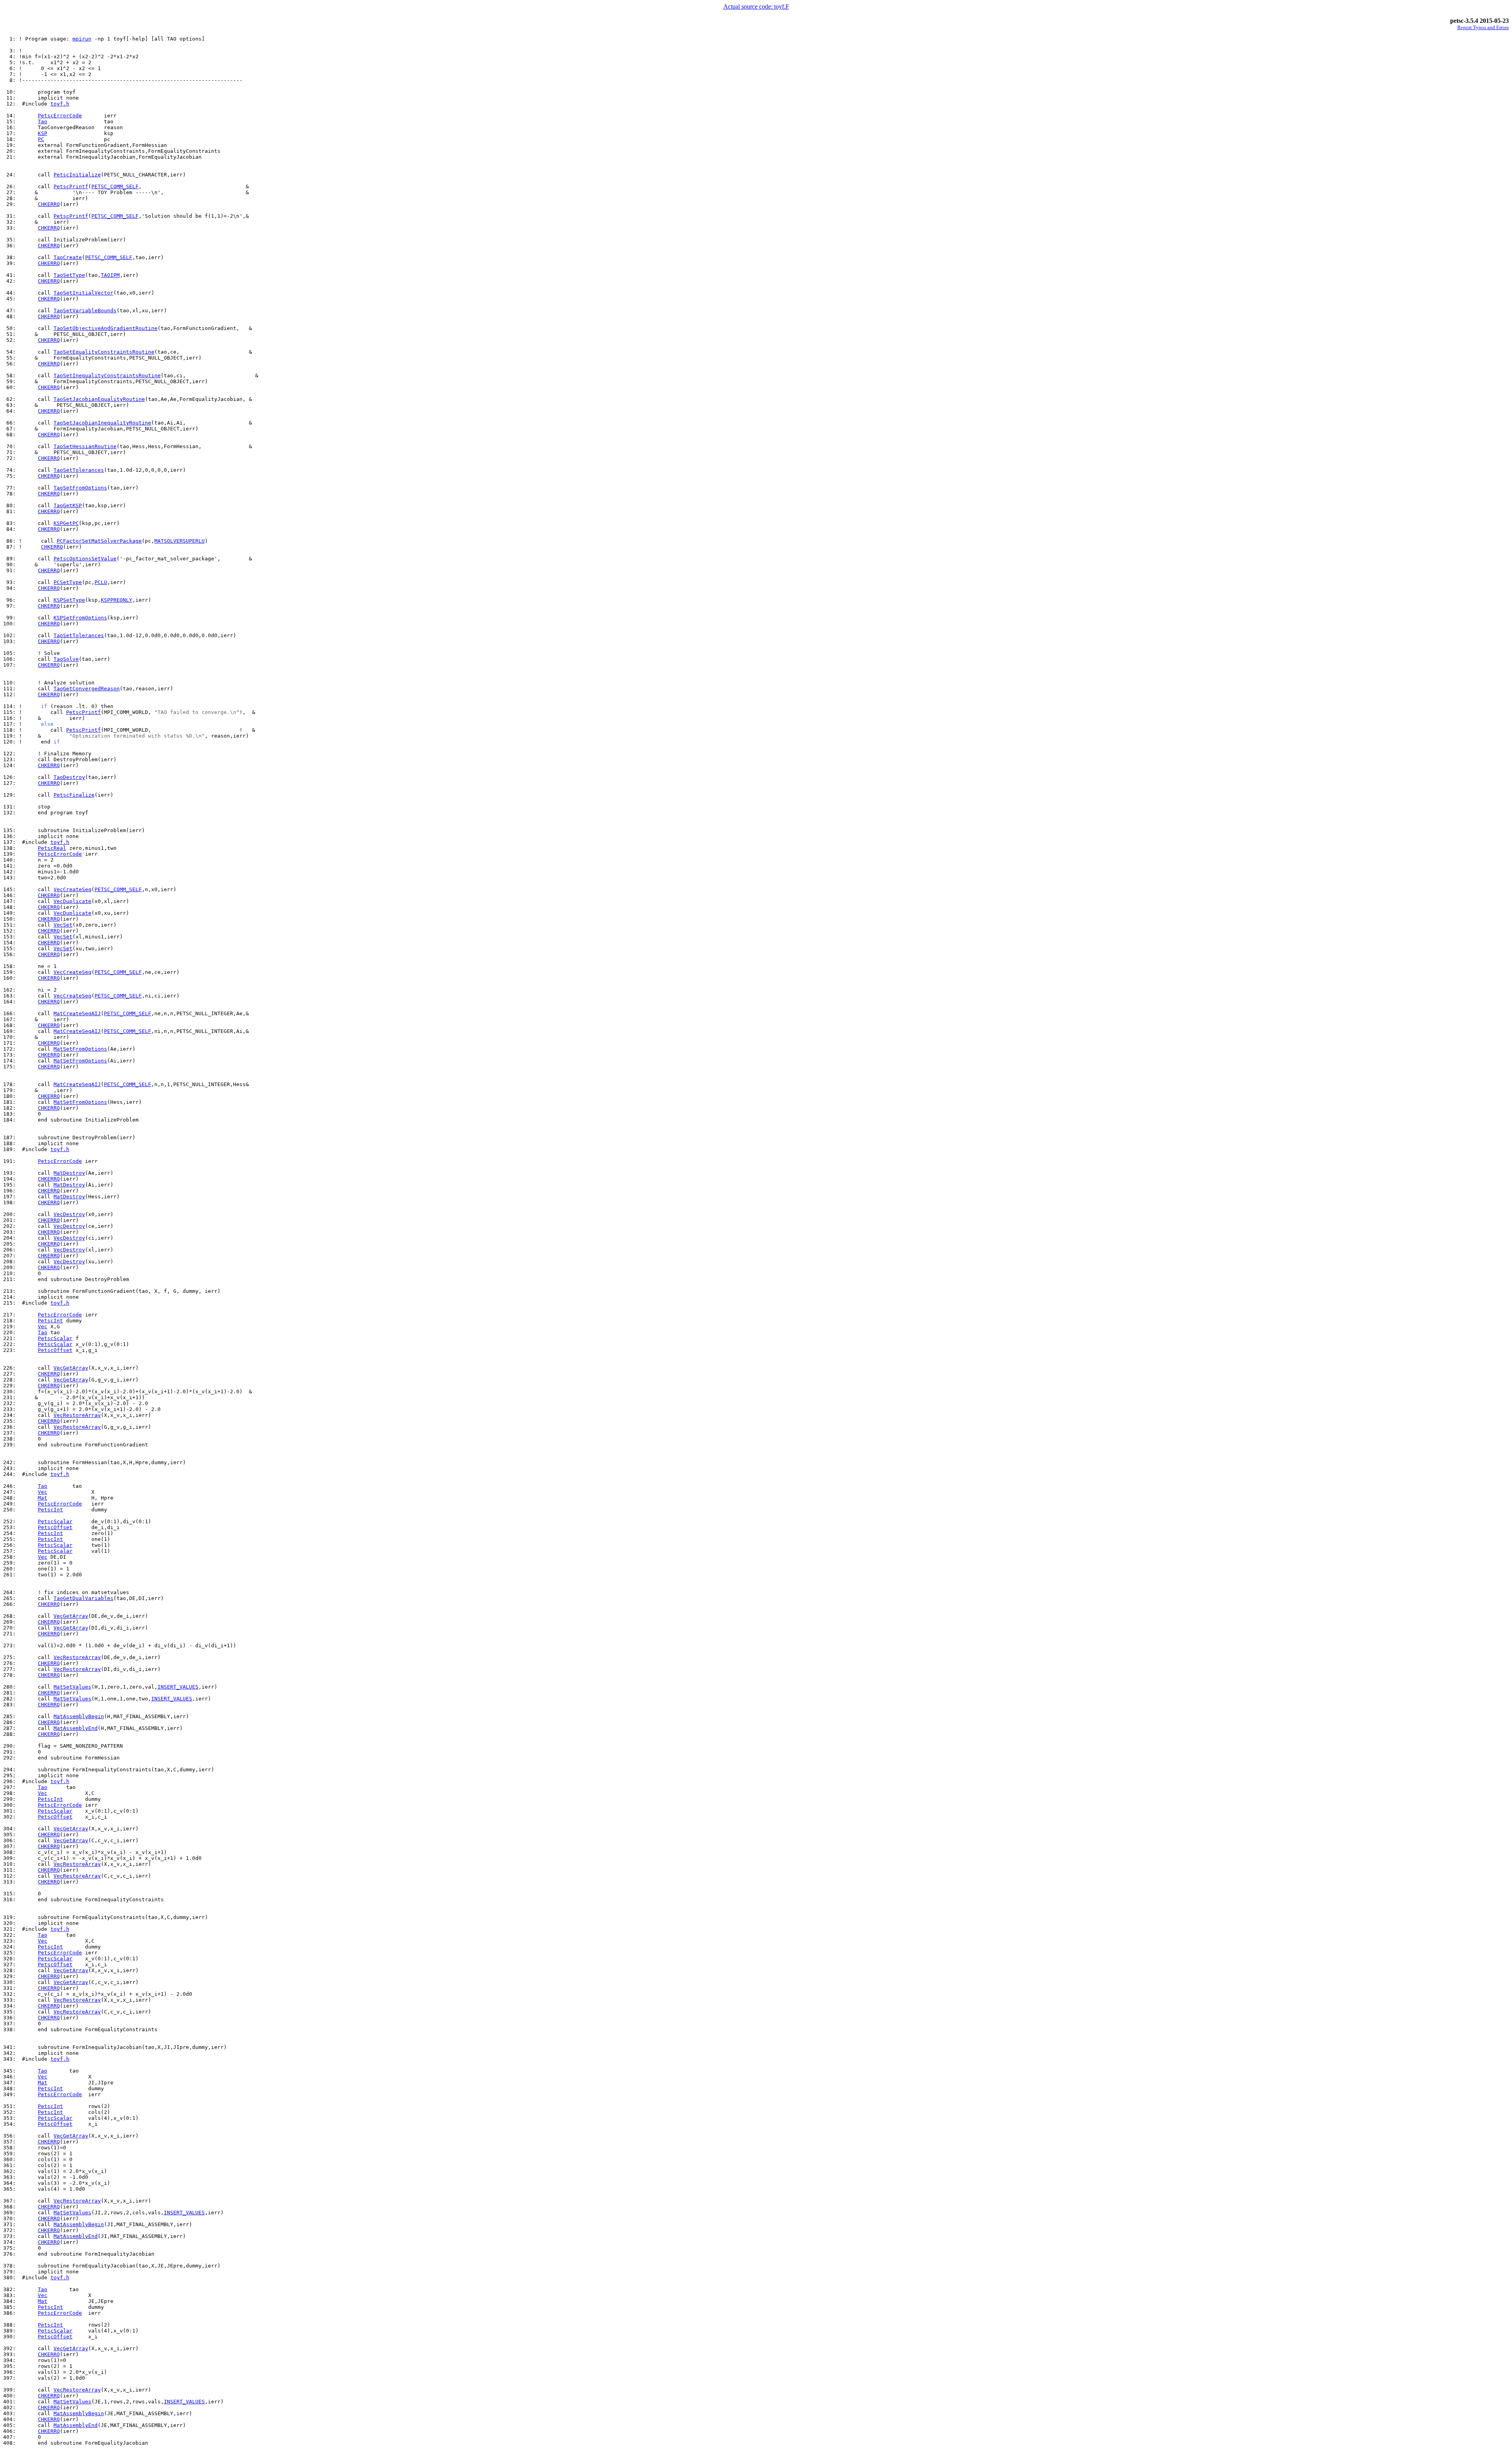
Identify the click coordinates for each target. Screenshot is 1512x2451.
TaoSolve (66, 659)
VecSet (63, 925)
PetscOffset (55, 1350)
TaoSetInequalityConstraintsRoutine (107, 375)
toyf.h (60, 104)
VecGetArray (71, 1368)
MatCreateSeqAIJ (77, 1013)
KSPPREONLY (117, 600)
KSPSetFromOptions (80, 618)
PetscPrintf (71, 186)
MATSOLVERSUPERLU (180, 541)
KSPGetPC (66, 523)
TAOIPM (110, 275)
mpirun (82, 39)
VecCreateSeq (72, 889)
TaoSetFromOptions (80, 488)
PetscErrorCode (60, 116)
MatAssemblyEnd (76, 1728)
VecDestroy (69, 1214)
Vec (43, 1327)
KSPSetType (69, 600)
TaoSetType (69, 275)
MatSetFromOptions (80, 1049)
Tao (43, 121)
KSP (43, 133)
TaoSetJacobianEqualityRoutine (99, 399)
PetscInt (50, 1321)
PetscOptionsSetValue (85, 559)
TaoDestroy (69, 777)
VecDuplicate (72, 901)
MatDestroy (69, 1173)
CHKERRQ (49, 204)
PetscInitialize (77, 175)
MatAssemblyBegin (79, 1716)
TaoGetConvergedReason (87, 689)
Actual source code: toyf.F (756, 6)
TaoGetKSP (68, 505)
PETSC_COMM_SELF (115, 186)
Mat (43, 1498)
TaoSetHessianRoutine (85, 446)
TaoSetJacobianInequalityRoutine (102, 423)
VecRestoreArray (77, 1415)
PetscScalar (55, 1338)
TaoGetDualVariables (83, 1598)
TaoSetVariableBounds (85, 311)
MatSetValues (72, 1687)
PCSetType (68, 582)
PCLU (101, 582)
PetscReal (52, 848)
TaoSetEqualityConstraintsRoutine (104, 352)
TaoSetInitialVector (83, 293)
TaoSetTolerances (79, 470)
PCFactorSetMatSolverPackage (99, 541)
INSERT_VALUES (178, 1687)
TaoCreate (68, 257)
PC (41, 139)
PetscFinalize (74, 795)
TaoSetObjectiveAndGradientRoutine (106, 328)
